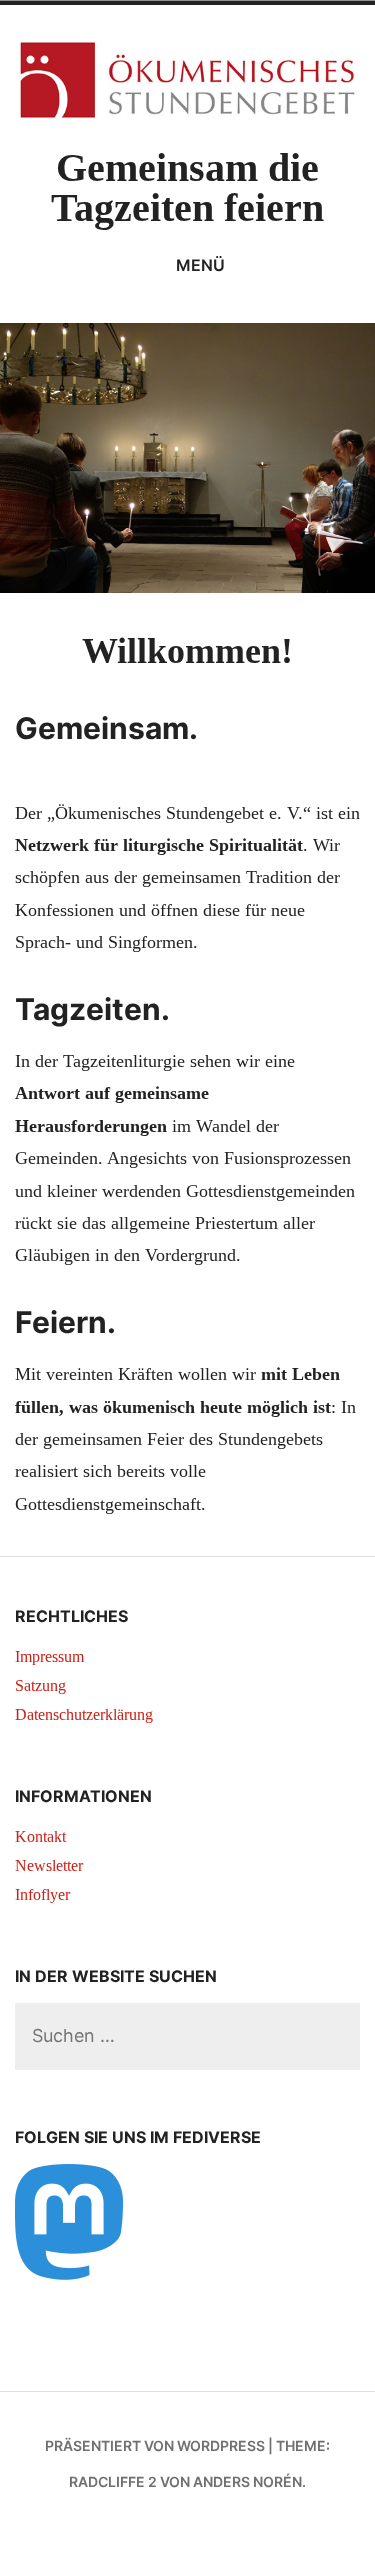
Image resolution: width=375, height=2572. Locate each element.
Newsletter (49, 1865)
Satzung (40, 1685)
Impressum (49, 1656)
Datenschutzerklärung (84, 1714)
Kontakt (40, 1836)
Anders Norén (247, 2481)
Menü (200, 265)
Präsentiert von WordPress (155, 2445)
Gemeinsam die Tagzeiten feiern (187, 187)
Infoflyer (42, 1894)
